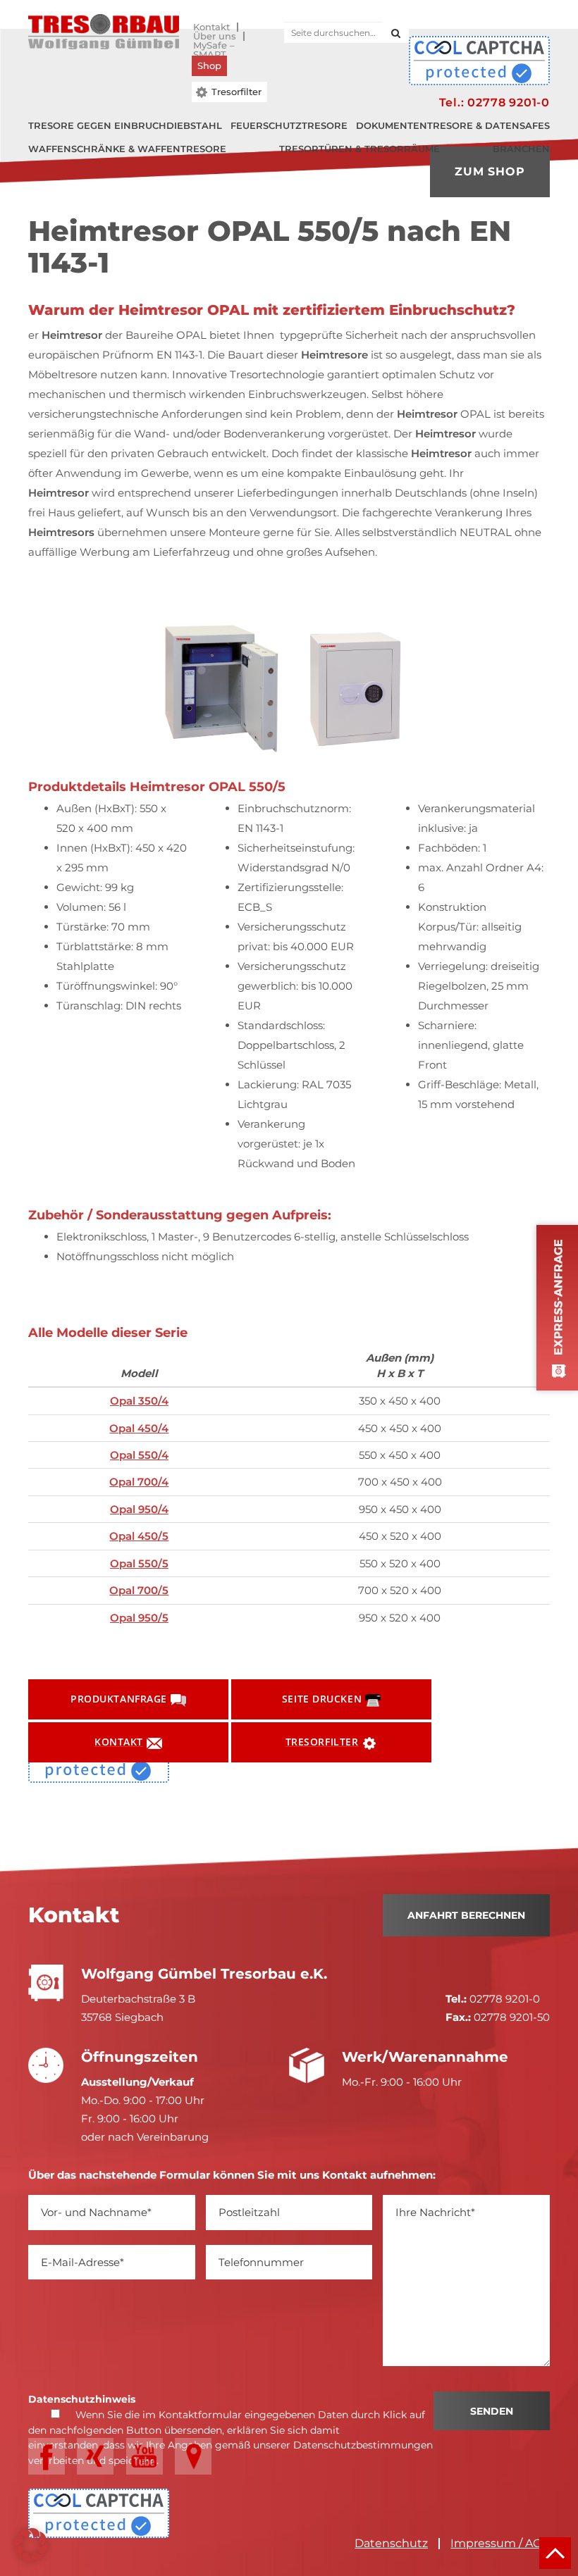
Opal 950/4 (139, 1509)
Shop (209, 66)
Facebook (47, 2456)
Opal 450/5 (139, 1536)
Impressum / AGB (500, 2544)
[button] (31, 2545)
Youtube (144, 2456)
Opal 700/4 (139, 1482)
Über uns (215, 36)
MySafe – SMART (214, 45)
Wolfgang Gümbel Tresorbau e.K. (104, 32)
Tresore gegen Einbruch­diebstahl (125, 125)
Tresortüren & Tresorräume (359, 149)
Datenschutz (391, 2544)
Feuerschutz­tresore (289, 125)
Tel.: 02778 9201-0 (494, 102)
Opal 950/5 (139, 1618)
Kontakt (211, 27)
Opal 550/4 (139, 1455)
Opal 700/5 (139, 1590)
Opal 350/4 (139, 1401)
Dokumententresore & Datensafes (453, 125)
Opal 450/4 (139, 1428)
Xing (95, 2456)
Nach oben (555, 2553)
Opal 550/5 (139, 1563)
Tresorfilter (236, 92)
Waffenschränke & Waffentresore (127, 149)
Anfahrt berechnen (466, 1915)
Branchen (521, 149)
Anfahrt (193, 2456)
